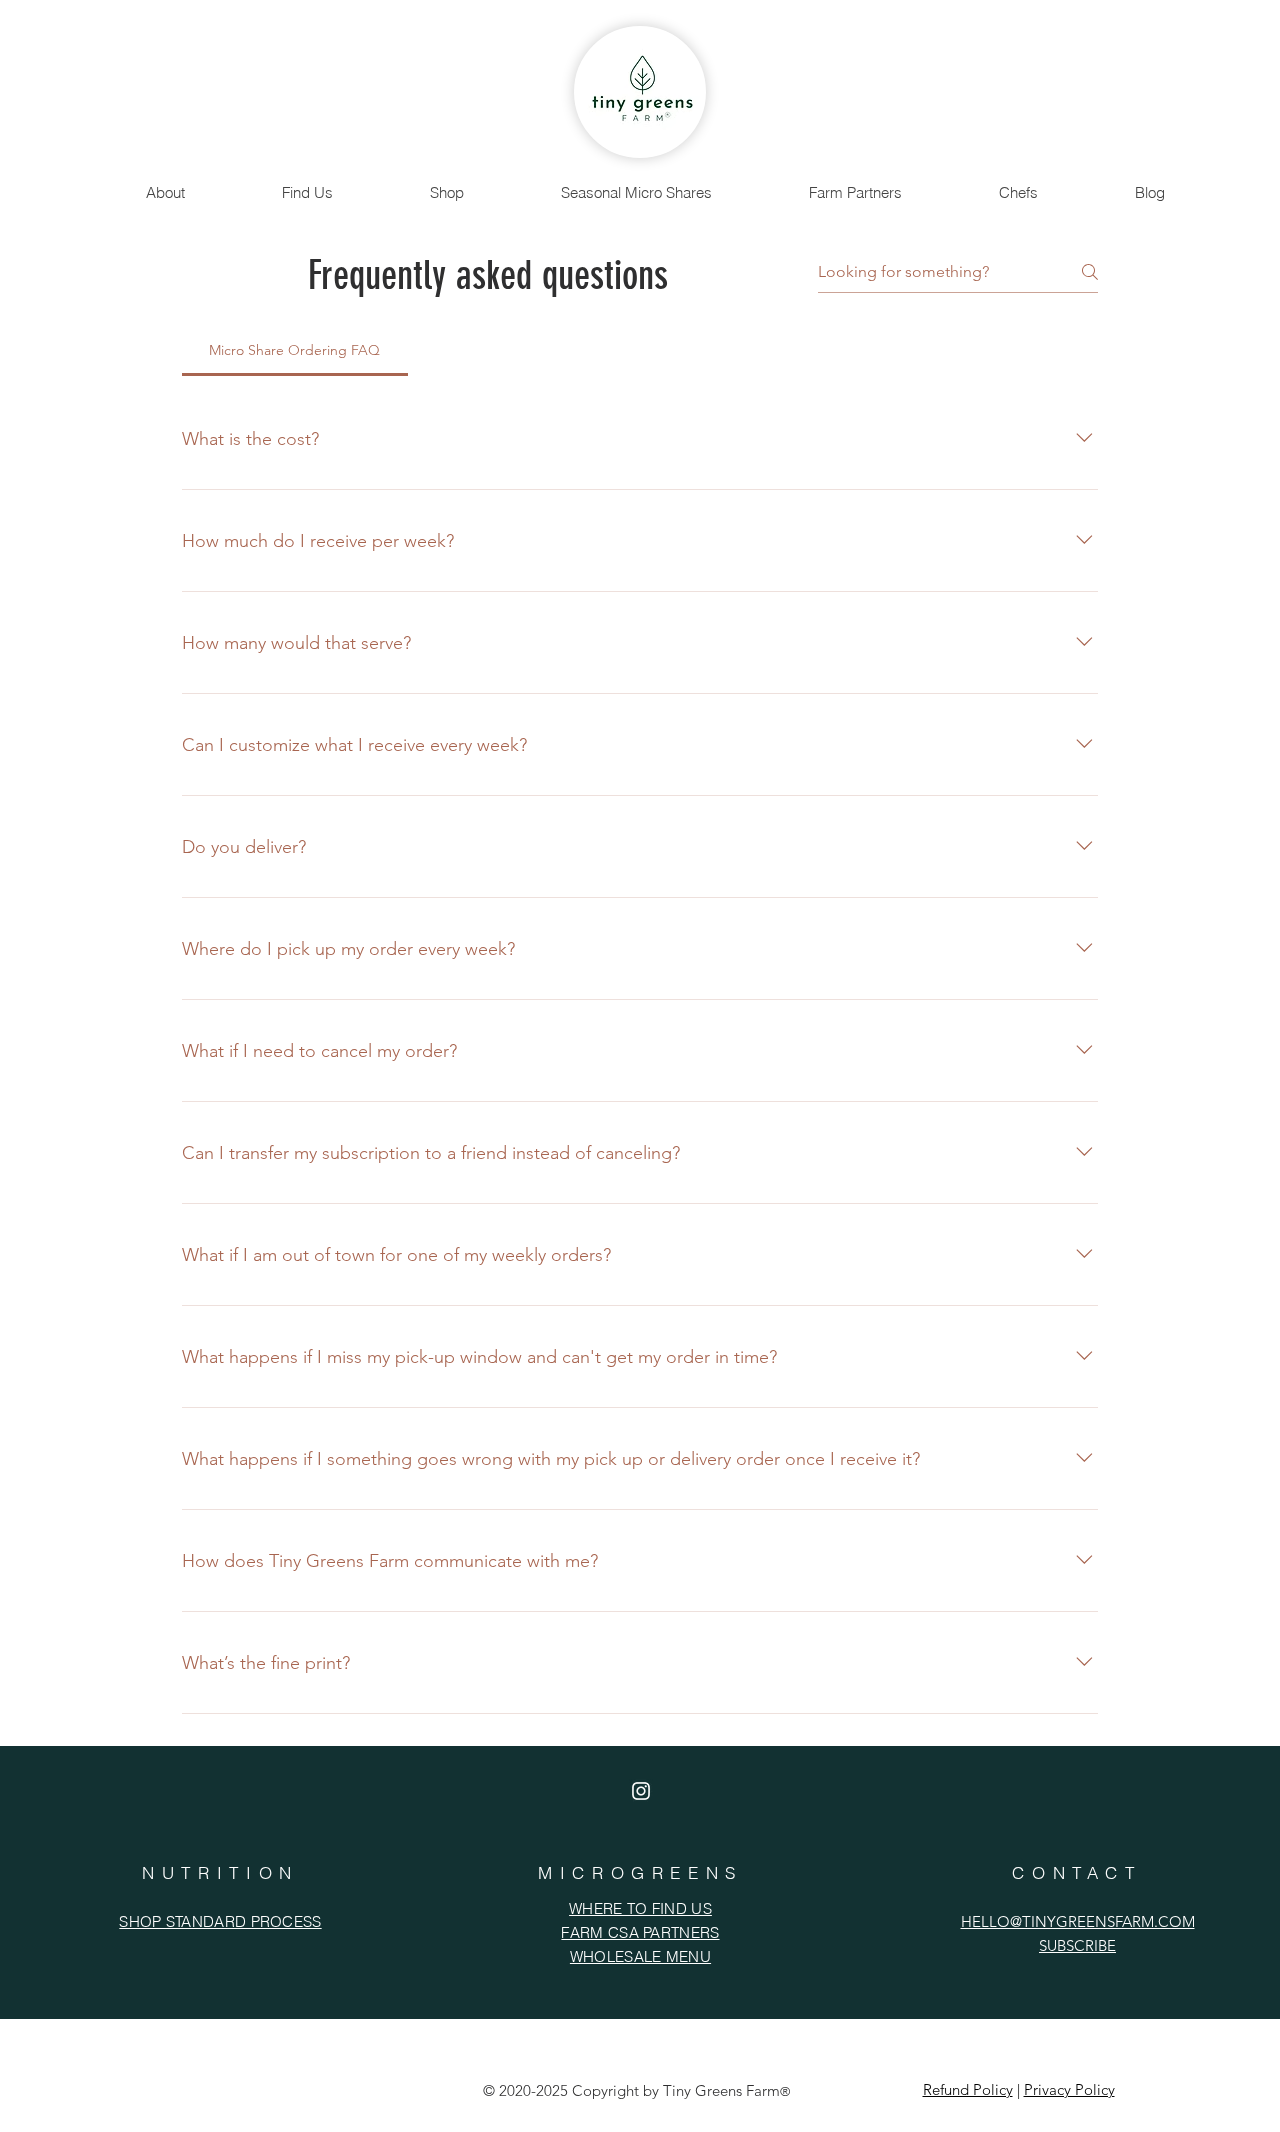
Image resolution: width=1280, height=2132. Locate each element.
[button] (165, 193)
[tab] (295, 350)
